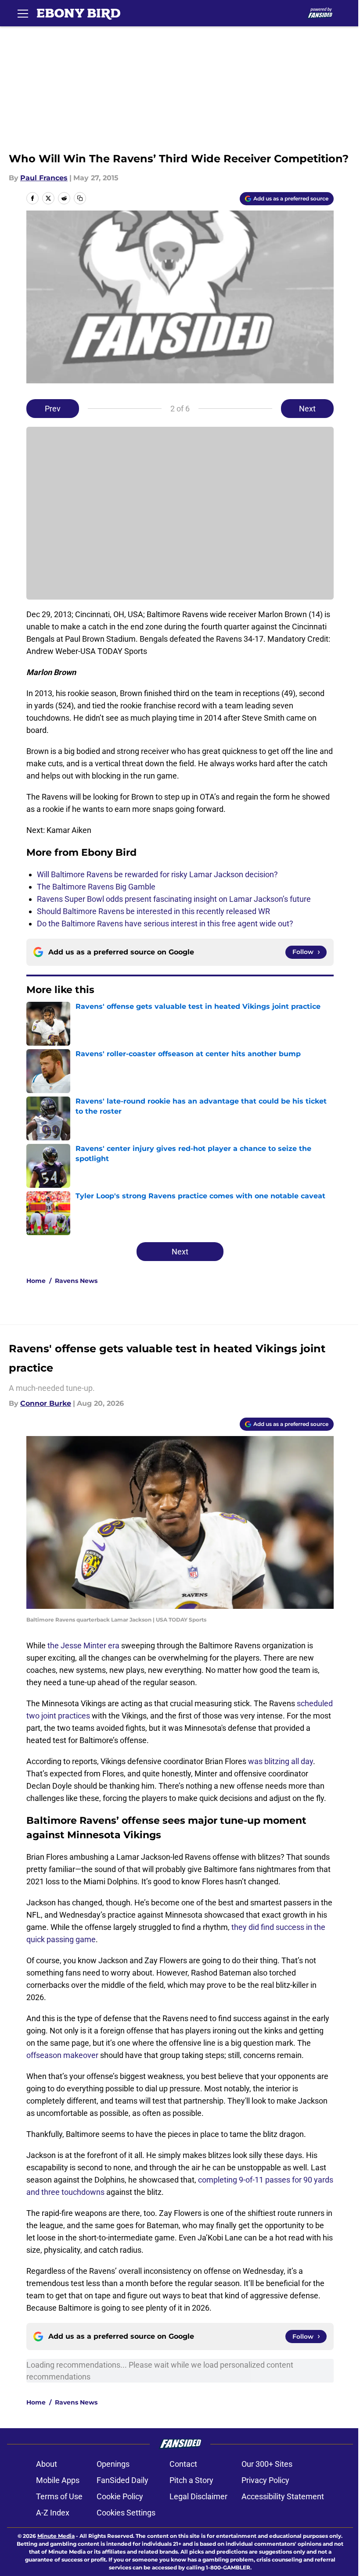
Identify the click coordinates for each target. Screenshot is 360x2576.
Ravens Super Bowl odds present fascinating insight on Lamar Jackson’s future (174, 899)
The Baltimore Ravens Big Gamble (96, 887)
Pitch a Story (191, 2480)
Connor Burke (46, 1403)
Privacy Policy (265, 2480)
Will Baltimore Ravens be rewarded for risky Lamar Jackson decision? (157, 874)
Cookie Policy (120, 2496)
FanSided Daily (122, 2480)
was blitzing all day (281, 1761)
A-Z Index (53, 2513)
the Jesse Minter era (83, 1645)
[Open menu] (23, 13)
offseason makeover (62, 2055)
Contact (183, 2464)
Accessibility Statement (283, 2496)
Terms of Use (59, 2496)
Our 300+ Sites (267, 2464)
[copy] (80, 198)
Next (307, 409)
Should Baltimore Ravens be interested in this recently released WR (153, 911)
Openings (113, 2464)
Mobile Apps (58, 2480)
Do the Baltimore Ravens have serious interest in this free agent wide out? (165, 924)
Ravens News (76, 1281)
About (47, 2464)
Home (36, 1281)
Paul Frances (44, 178)
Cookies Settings (126, 2513)
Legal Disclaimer (198, 2496)
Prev (53, 409)
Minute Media (56, 2536)
